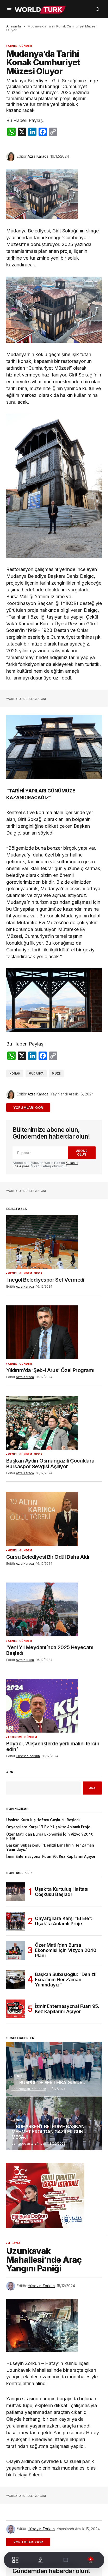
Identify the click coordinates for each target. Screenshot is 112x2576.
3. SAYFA (14, 2243)
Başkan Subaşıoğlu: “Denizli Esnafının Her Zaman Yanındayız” (50, 1847)
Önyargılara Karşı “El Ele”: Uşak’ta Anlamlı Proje (48, 1827)
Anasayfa (14, 26)
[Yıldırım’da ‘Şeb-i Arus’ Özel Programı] (54, 1332)
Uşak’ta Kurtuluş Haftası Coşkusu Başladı (43, 1820)
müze (56, 1073)
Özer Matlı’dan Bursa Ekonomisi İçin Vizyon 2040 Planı (50, 1836)
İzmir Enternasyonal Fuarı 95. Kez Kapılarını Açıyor (51, 1857)
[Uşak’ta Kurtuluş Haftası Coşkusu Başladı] (16, 1892)
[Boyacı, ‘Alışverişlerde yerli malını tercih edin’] (54, 1706)
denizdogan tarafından (29, 2089)
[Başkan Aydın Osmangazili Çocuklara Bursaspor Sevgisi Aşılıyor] (54, 1423)
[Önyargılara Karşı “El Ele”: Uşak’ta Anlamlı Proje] (16, 1921)
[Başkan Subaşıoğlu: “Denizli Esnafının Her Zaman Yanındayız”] (16, 1980)
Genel (13, 46)
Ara (10, 1772)
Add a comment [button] (31, 1107)
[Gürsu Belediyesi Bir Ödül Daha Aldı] (54, 1519)
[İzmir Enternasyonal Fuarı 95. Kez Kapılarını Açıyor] (16, 2009)
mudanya (36, 1073)
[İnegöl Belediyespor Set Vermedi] (54, 1242)
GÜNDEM (26, 46)
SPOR (38, 1273)
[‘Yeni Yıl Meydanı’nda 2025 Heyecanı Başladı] (54, 1609)
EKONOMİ (15, 1737)
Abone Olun (82, 1152)
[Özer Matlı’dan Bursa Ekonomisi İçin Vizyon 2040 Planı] (16, 1950)
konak (15, 1073)
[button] (9, 9)
